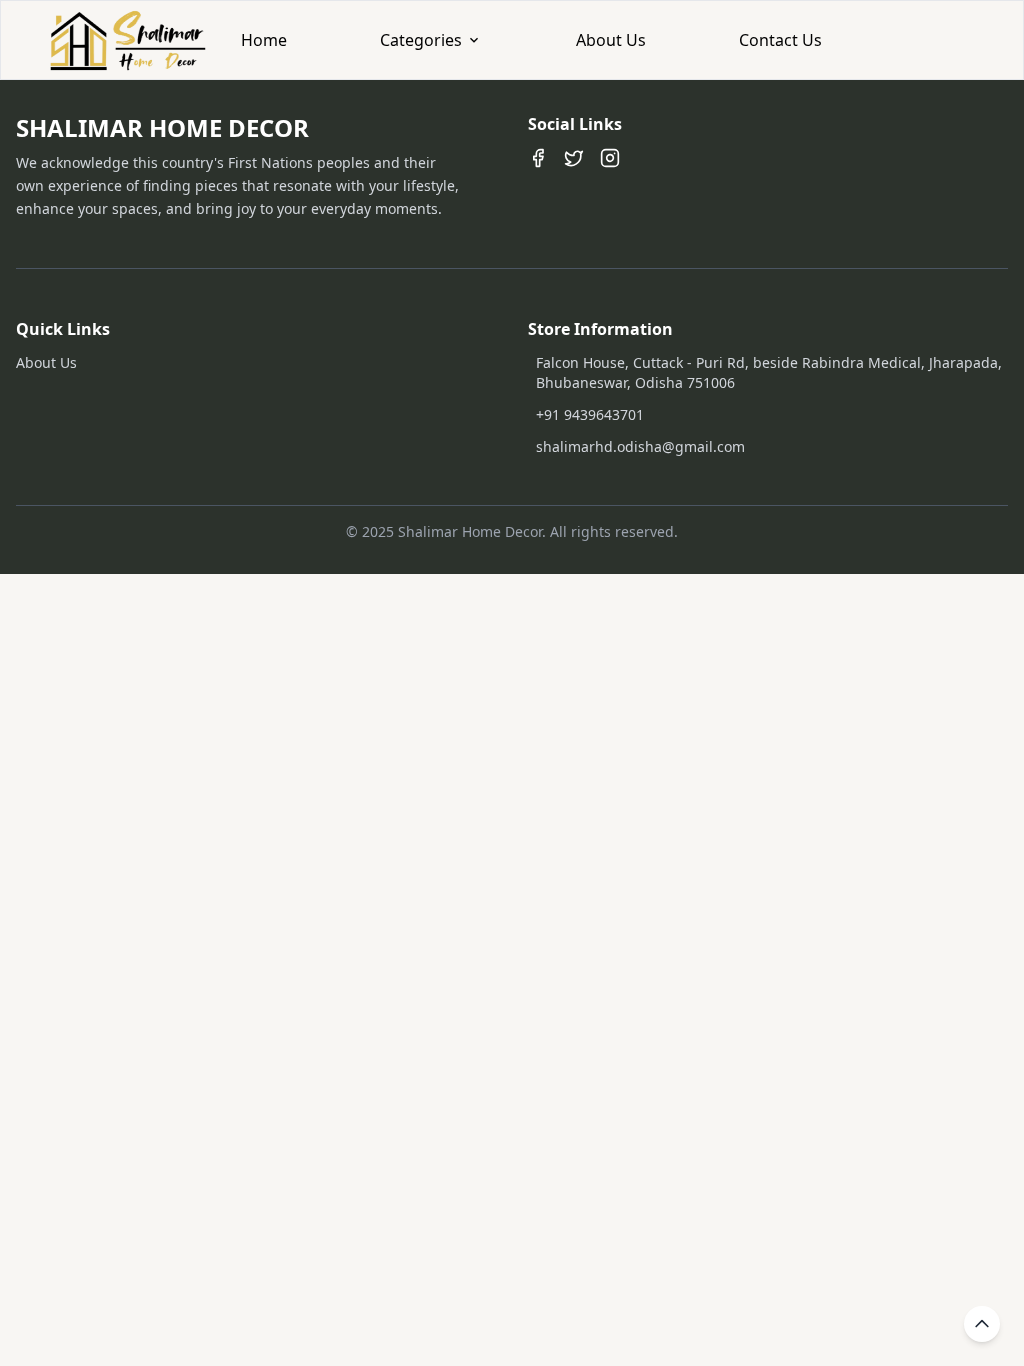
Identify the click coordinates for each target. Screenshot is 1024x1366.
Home (264, 40)
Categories (421, 40)
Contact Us (780, 40)
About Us (611, 40)
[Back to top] (982, 1324)
